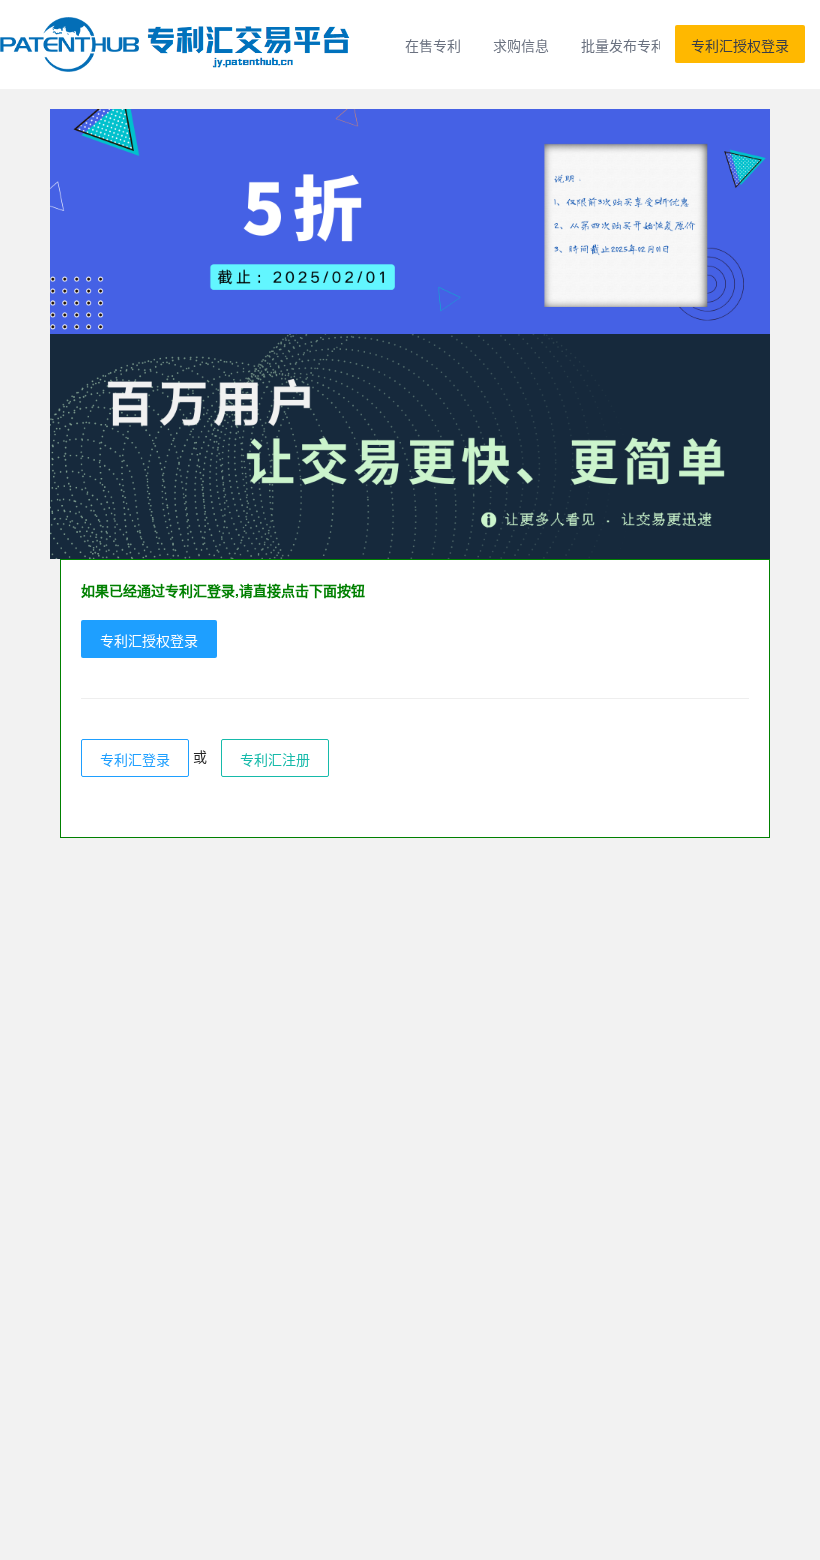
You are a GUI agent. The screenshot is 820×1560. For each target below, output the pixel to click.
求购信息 (521, 45)
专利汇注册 (275, 759)
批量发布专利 (623, 45)
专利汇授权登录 (740, 45)
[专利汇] (178, 44)
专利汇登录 (135, 759)
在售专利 (433, 45)
